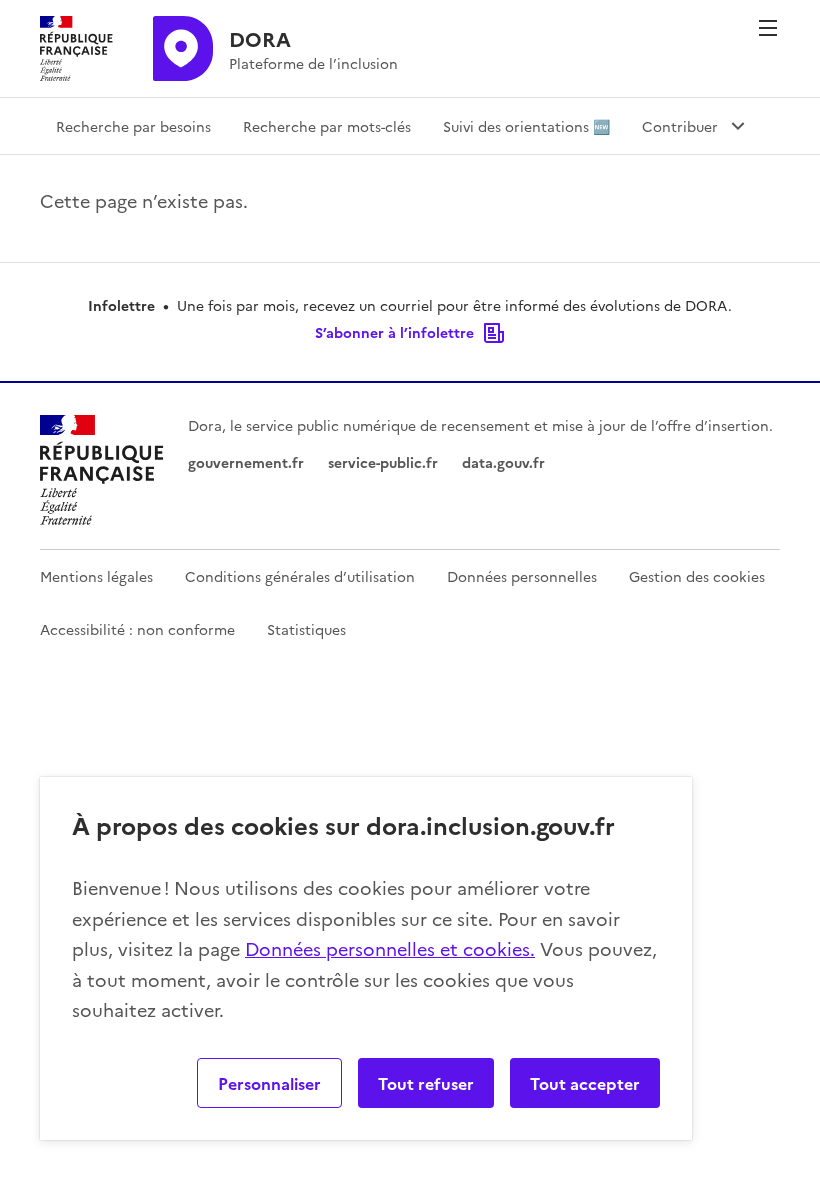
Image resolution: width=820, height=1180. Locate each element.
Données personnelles (522, 576)
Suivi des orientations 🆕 (526, 126)
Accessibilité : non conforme (137, 629)
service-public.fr (383, 462)
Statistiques (306, 629)
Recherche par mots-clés (327, 126)
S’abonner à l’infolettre (394, 332)
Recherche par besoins (133, 126)
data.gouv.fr (503, 462)
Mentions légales (96, 576)
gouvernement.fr (246, 462)
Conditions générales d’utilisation (300, 576)
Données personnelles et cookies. (390, 948)
